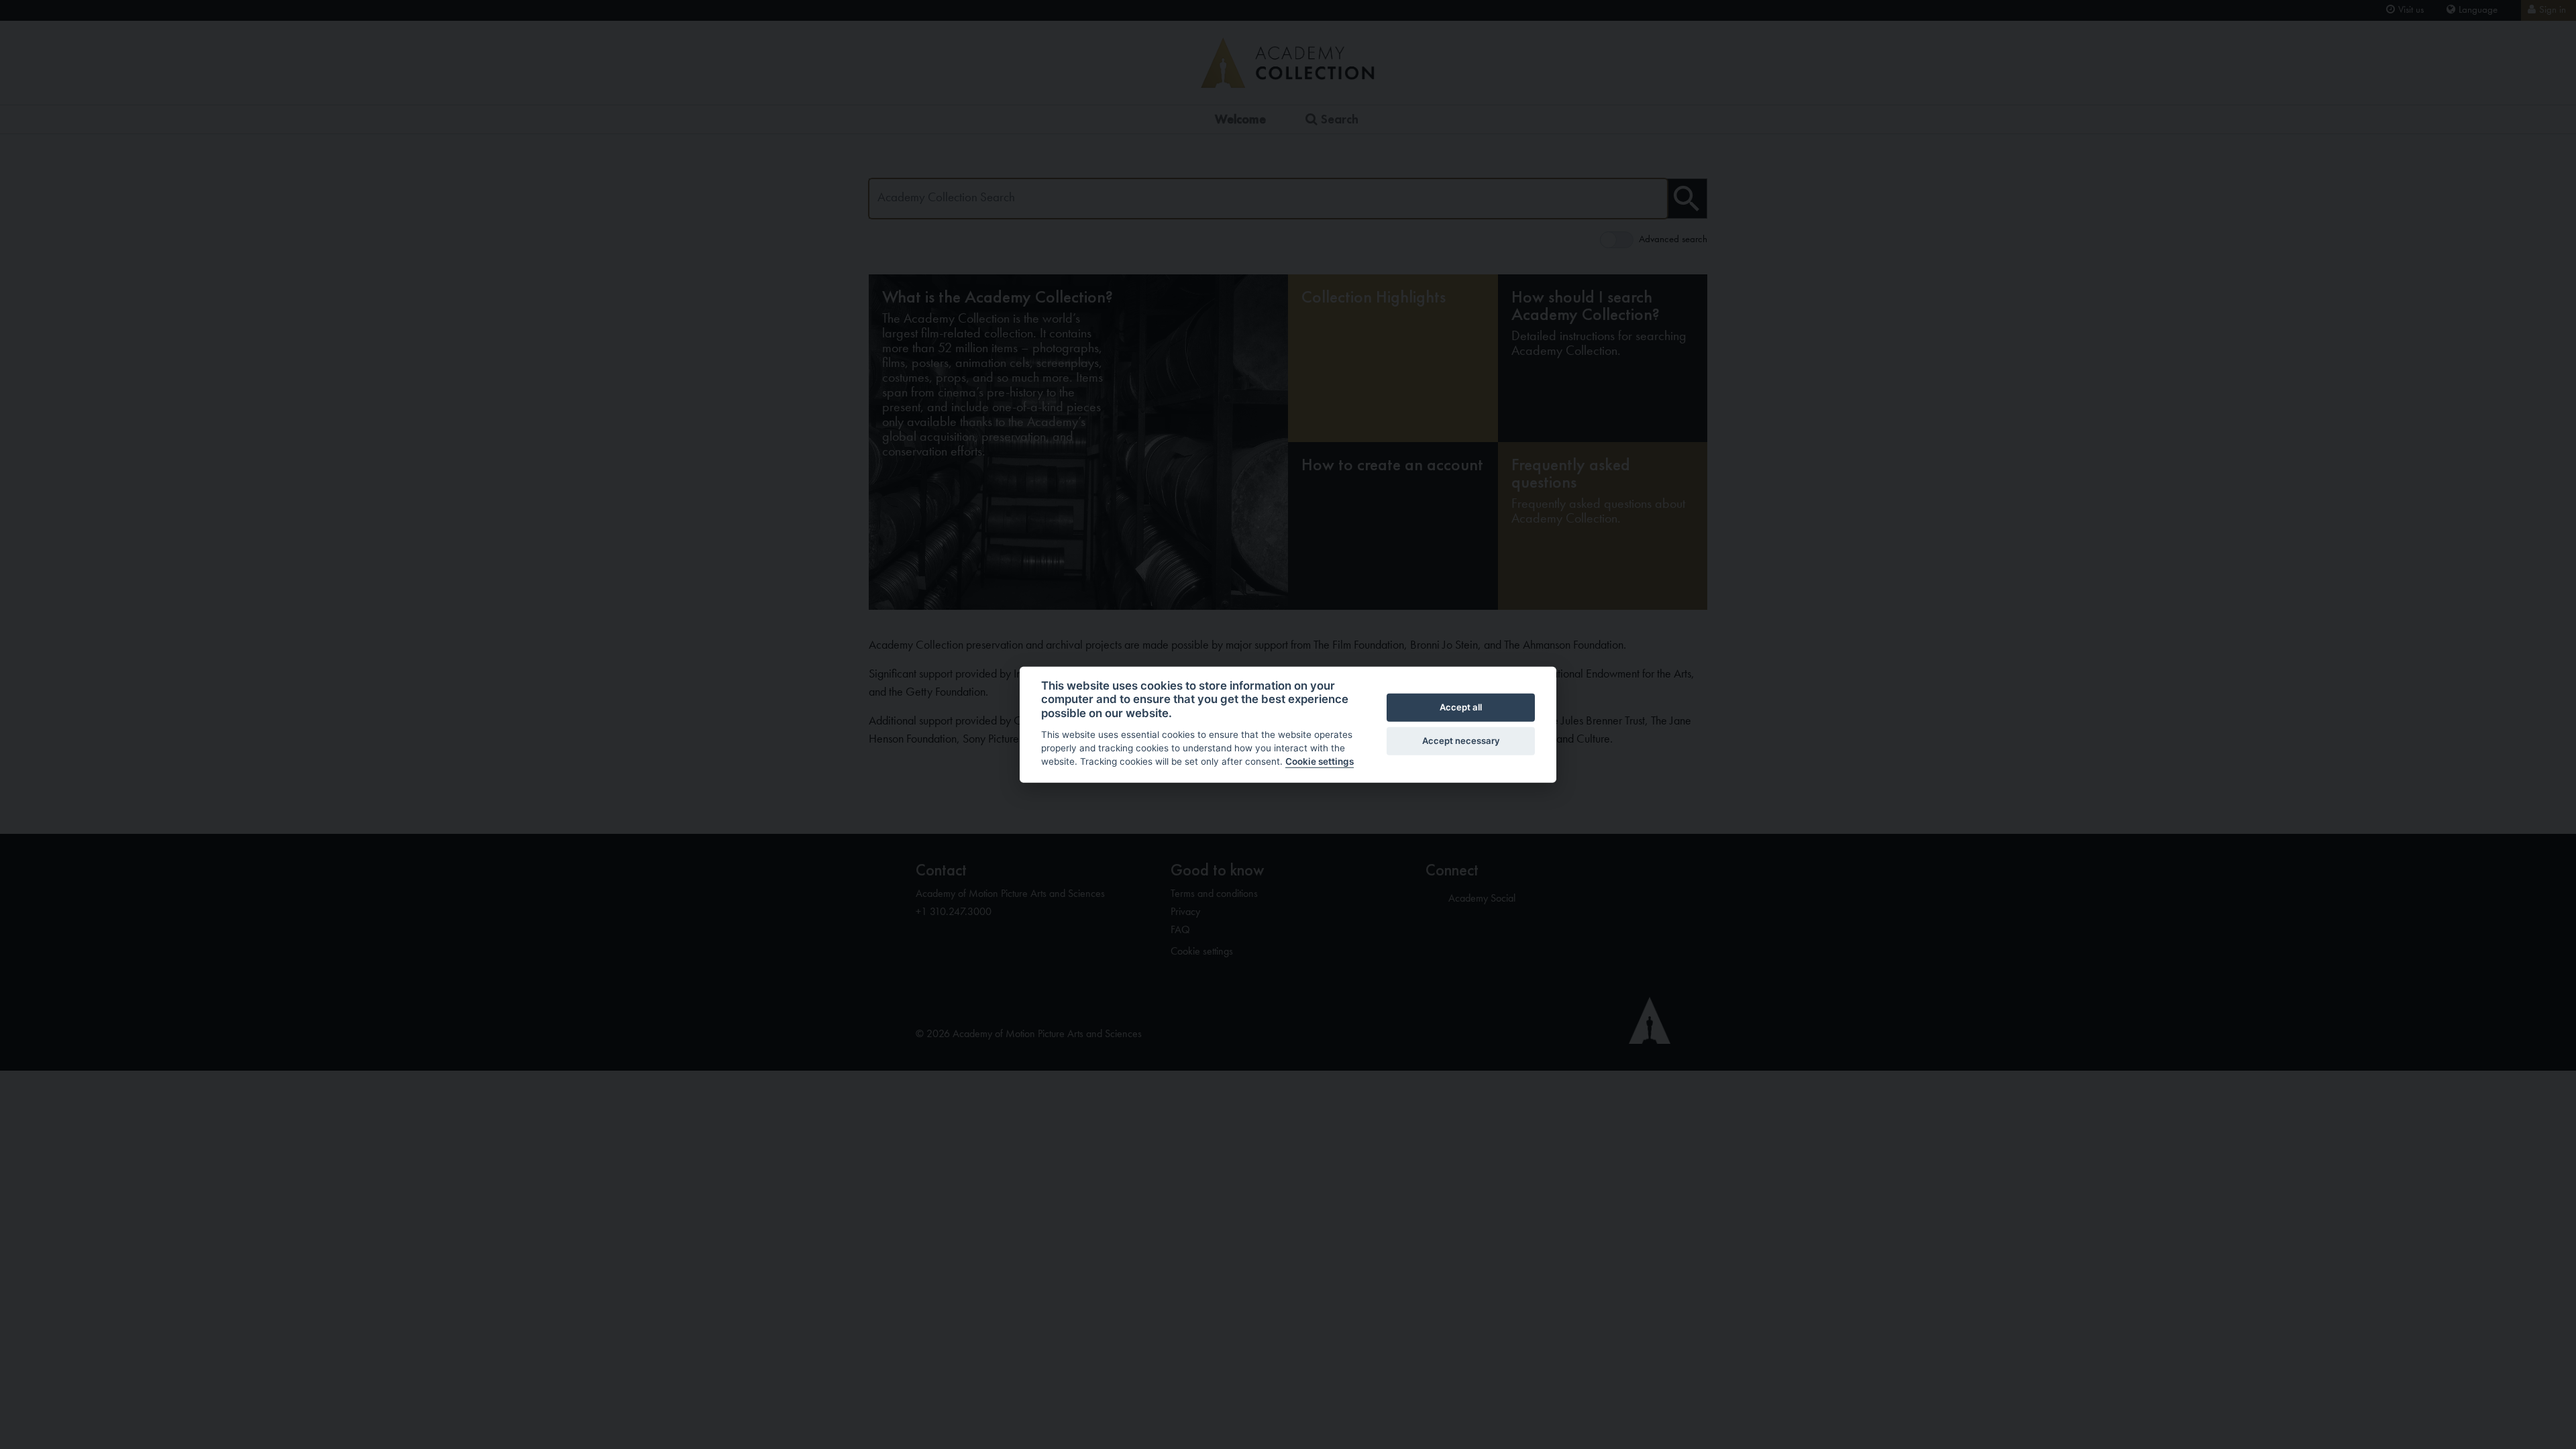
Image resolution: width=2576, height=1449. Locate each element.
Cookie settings (1320, 761)
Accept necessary (1461, 741)
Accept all (1461, 707)
